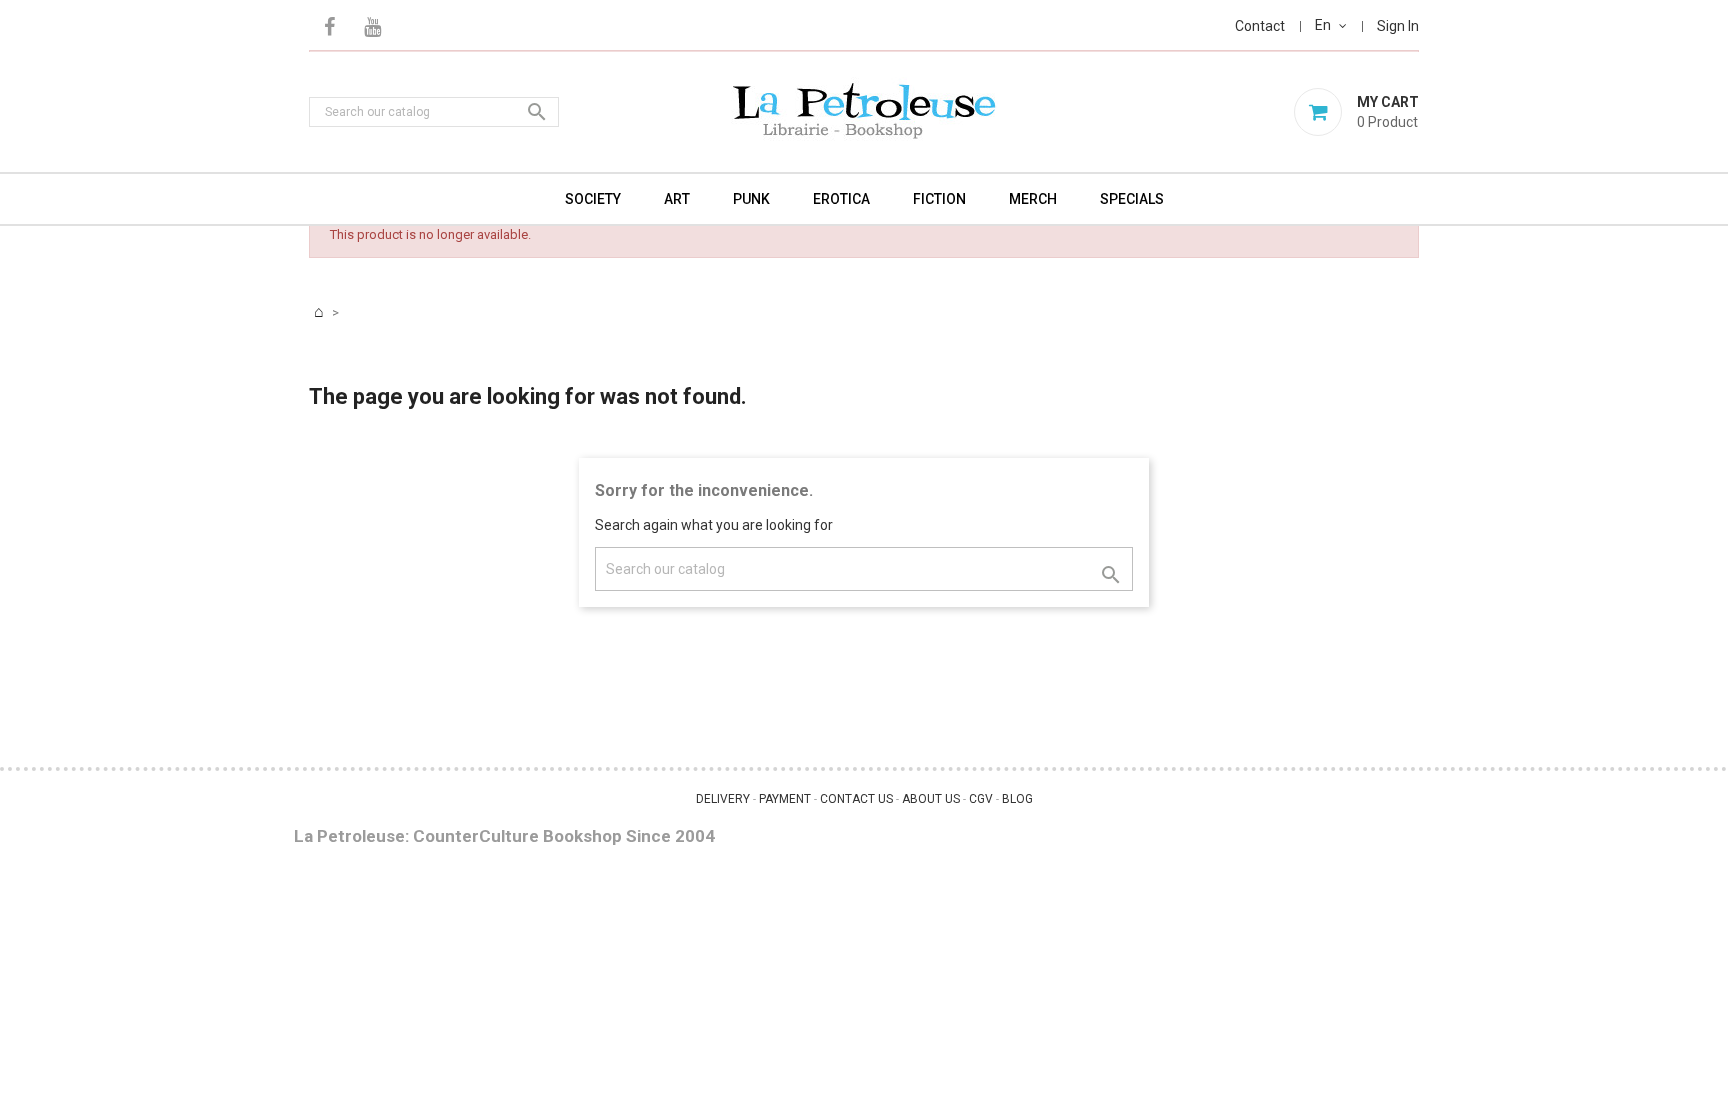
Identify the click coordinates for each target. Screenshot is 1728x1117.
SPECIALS (1132, 199)
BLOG (1017, 799)
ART (677, 199)
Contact (1260, 26)
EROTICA (841, 199)
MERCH (1033, 199)
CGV (981, 799)
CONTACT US (856, 799)
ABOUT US (931, 799)
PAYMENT (785, 799)
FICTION (939, 199)
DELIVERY (723, 799)
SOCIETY (593, 199)
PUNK (751, 199)
